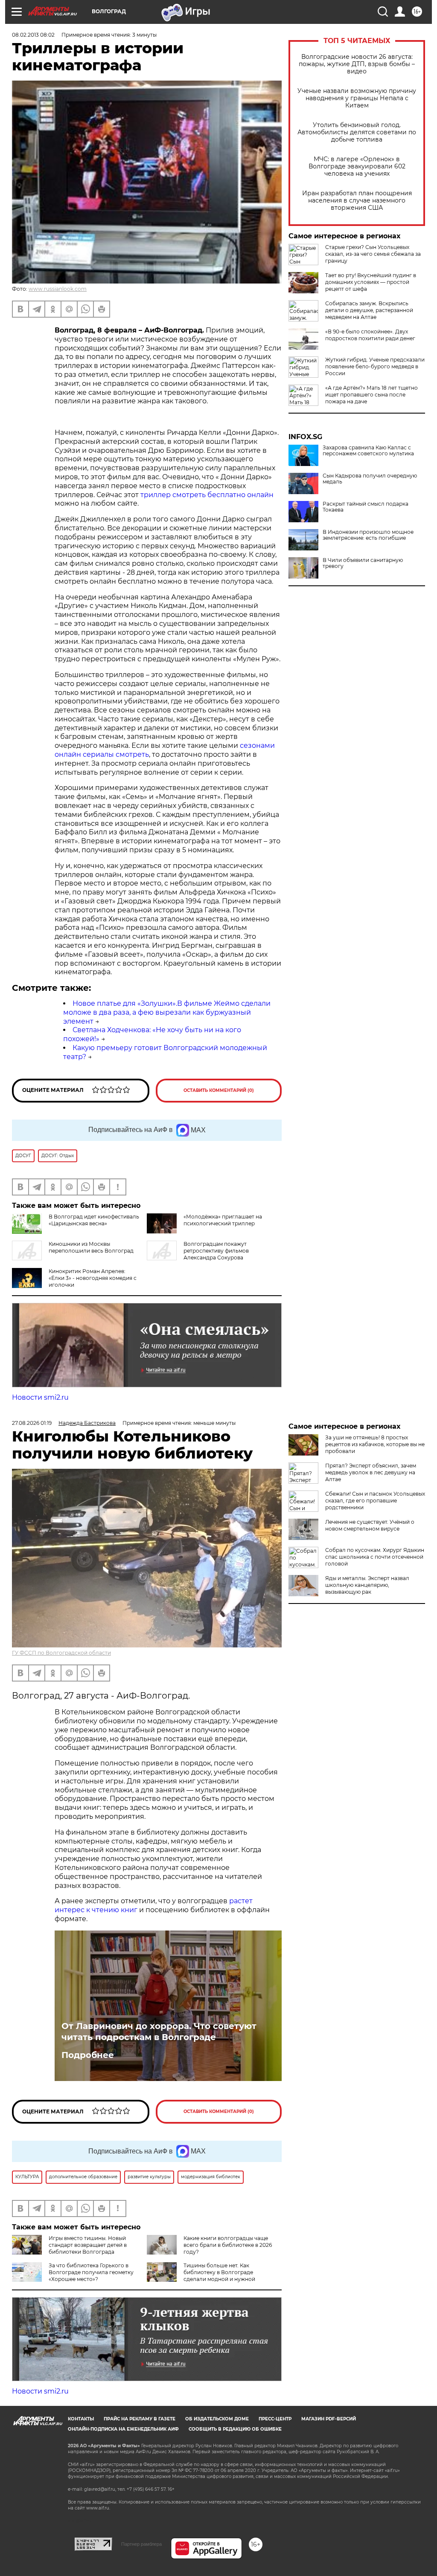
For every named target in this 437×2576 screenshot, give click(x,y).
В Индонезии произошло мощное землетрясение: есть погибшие (368, 535)
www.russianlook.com (58, 289)
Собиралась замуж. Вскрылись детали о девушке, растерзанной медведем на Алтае (369, 310)
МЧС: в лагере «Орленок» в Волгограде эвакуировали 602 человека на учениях (357, 166)
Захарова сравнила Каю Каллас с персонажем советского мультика (368, 451)
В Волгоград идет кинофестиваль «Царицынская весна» (94, 1220)
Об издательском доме (217, 2419)
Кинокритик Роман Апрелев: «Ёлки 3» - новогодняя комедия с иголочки (93, 1278)
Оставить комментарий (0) (219, 1090)
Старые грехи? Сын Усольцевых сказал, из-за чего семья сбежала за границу (373, 254)
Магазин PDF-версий (329, 2419)
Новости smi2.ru (40, 1397)
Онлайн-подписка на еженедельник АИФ (123, 2429)
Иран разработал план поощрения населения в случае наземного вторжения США (357, 201)
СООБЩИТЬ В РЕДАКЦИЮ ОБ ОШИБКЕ (235, 2429)
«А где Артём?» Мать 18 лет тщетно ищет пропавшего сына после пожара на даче (371, 395)
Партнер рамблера (141, 2544)
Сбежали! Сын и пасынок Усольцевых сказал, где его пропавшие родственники (375, 1501)
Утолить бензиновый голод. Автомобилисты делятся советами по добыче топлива (357, 132)
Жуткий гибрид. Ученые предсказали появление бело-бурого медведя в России (375, 366)
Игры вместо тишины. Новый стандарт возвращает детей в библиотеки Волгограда (88, 2245)
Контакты (81, 2419)
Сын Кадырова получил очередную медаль (370, 479)
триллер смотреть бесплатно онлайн (207, 495)
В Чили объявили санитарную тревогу (363, 563)
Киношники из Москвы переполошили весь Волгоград (91, 1247)
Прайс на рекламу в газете (140, 2419)
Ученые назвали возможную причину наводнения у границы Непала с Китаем (357, 98)
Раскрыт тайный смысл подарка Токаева (366, 507)
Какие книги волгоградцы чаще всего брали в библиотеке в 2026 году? (228, 2245)
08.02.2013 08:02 (33, 35)
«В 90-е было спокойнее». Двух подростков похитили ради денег (370, 335)
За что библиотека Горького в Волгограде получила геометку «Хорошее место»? (91, 2272)
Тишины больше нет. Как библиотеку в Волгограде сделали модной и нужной (219, 2272)
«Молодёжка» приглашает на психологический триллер (223, 1220)
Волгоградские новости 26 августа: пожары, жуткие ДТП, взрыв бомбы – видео (357, 64)
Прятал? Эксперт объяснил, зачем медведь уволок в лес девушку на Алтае (371, 1472)
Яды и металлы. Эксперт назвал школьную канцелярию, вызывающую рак (367, 1585)
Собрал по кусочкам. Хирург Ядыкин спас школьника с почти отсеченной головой (375, 1557)
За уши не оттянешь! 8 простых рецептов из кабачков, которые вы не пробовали (375, 1444)
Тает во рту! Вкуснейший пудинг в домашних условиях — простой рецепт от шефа (371, 282)
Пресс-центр (275, 2419)
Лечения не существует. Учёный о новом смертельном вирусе (370, 1525)
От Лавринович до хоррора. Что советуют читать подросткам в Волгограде (159, 2032)
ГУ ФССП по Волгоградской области (61, 1653)
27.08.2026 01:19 (32, 1423)
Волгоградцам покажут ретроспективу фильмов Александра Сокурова (216, 1251)
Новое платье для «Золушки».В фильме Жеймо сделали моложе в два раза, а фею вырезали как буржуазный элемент (167, 1012)
